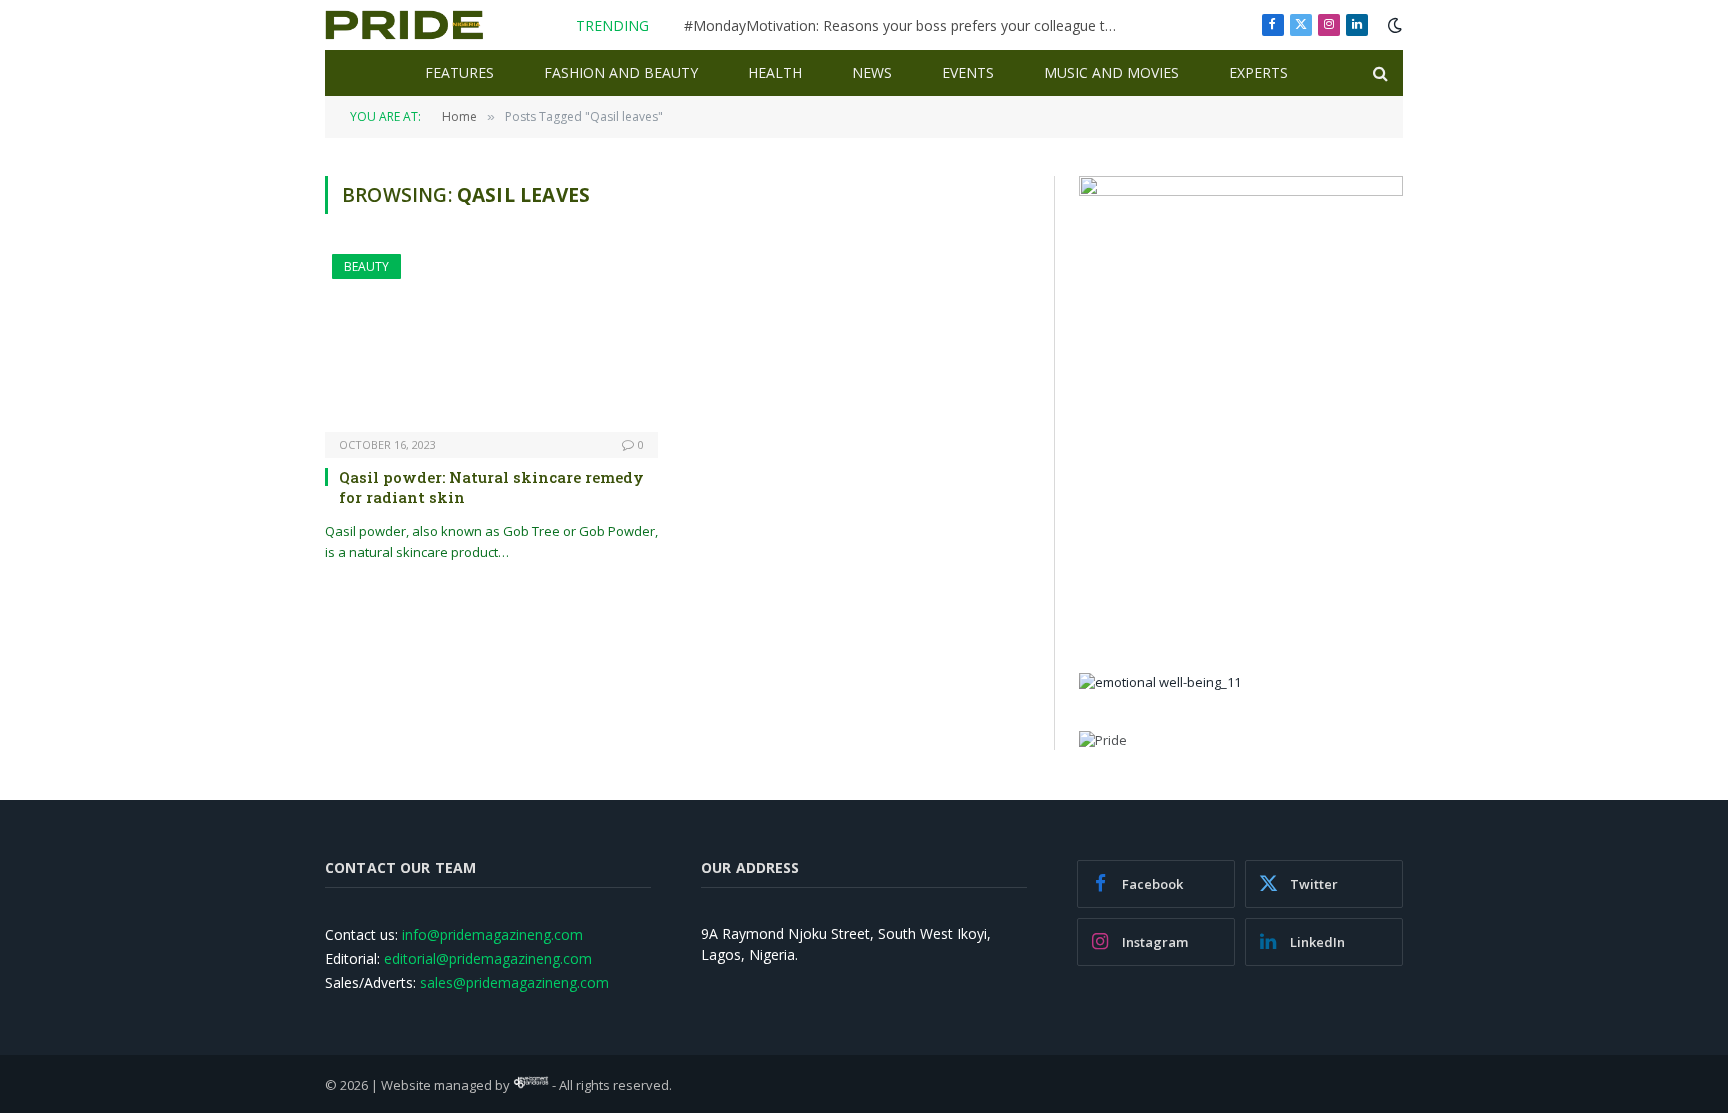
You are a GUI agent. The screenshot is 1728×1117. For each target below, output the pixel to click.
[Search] (1378, 73)
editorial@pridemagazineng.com (488, 958)
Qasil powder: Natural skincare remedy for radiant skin (491, 487)
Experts (1258, 72)
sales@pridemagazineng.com (514, 982)
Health (775, 72)
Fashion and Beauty (621, 72)
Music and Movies (1111, 72)
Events (968, 72)
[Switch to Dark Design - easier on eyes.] (1393, 25)
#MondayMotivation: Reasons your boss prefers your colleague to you (909, 26)
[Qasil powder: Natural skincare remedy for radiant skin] (491, 342)
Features (459, 72)
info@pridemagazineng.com (492, 934)
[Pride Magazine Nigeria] (404, 25)
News (872, 72)
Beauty (366, 266)
